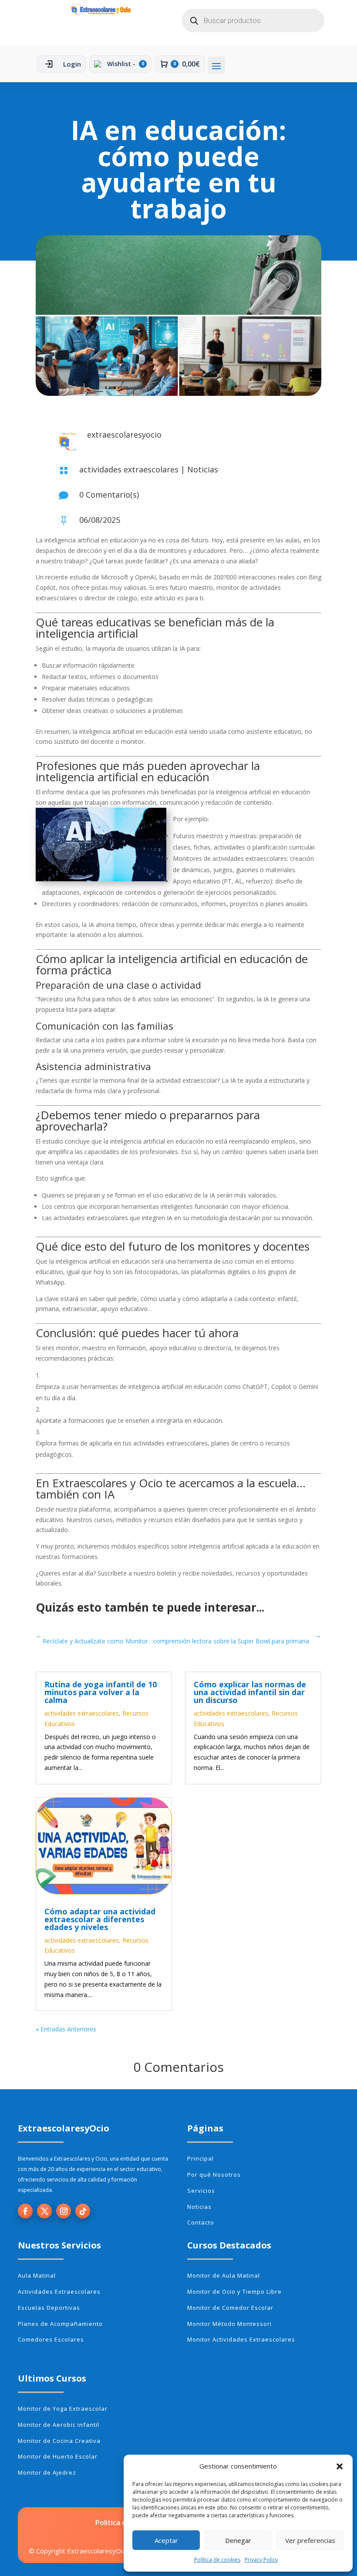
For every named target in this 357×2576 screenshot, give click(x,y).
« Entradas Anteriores (66, 2029)
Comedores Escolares (51, 2339)
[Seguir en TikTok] (83, 2211)
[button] (340, 2466)
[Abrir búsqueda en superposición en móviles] (253, 20)
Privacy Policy (261, 2560)
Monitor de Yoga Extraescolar (63, 2409)
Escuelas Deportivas (49, 2308)
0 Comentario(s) (109, 495)
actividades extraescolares (129, 469)
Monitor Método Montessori (229, 2324)
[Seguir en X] (44, 2211)
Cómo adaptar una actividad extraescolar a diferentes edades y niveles (100, 1919)
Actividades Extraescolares (59, 2292)
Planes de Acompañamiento (60, 2324)
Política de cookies (217, 2560)
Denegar (238, 2540)
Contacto (201, 2222)
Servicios (201, 2191)
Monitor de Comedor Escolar (230, 2308)
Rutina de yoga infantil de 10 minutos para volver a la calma (101, 1692)
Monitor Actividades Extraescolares (241, 2339)
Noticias (203, 469)
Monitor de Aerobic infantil (59, 2425)
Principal (200, 2158)
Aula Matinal (37, 2275)
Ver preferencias (310, 2540)
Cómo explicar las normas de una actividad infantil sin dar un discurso (250, 1692)
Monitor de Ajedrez (47, 2472)
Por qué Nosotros (214, 2175)
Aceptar (166, 2540)
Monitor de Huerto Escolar (58, 2456)
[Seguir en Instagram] (64, 2211)
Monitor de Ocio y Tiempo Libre (234, 2292)
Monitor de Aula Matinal (224, 2275)
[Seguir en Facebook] (25, 2211)
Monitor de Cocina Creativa (59, 2441)
